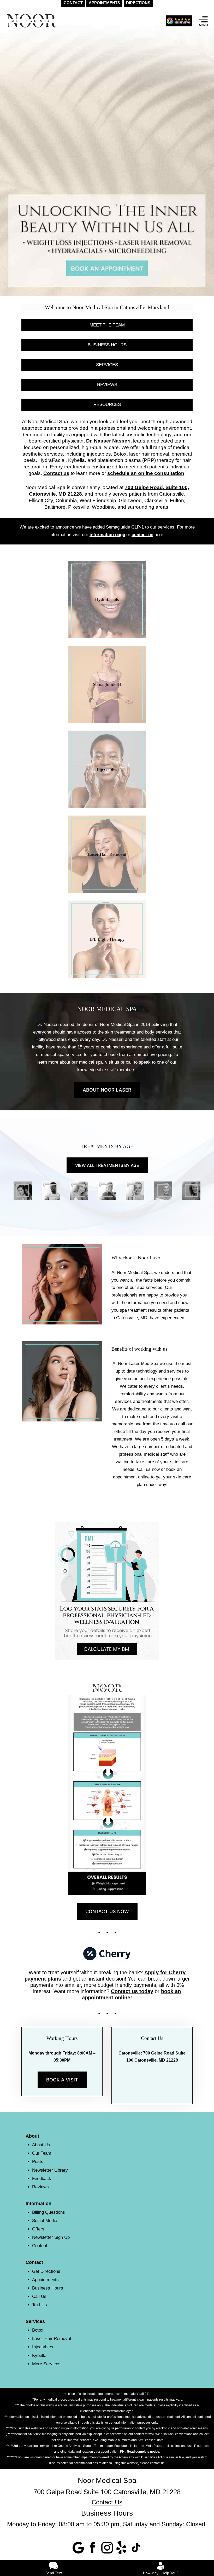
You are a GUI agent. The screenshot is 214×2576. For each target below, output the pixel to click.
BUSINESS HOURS (107, 345)
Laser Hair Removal (52, 2339)
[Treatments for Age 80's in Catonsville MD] (191, 1191)
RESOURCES (107, 405)
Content (40, 2246)
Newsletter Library (50, 2170)
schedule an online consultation (146, 473)
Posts (38, 2162)
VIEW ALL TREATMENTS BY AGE (107, 1165)
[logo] (32, 21)
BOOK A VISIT (62, 2080)
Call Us (39, 2296)
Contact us (56, 473)
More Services (46, 2364)
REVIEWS (107, 385)
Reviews (40, 2187)
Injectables (43, 2347)
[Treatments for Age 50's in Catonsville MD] (107, 1191)
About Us (41, 2145)
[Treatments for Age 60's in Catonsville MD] (135, 1191)
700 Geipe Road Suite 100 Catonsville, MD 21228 (107, 2492)
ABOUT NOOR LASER (107, 1090)
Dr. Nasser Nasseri (108, 441)
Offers (38, 2229)
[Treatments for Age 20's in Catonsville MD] (23, 1191)
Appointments (45, 2280)
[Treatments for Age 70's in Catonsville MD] (163, 1191)
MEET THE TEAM (107, 325)
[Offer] (179, 21)
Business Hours (48, 2288)
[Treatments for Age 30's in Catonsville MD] (51, 1191)
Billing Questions (49, 2212)
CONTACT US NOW (107, 1911)
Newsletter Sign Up (51, 2237)
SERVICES (107, 365)
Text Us (40, 2305)
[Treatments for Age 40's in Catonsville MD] (79, 1191)
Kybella (39, 2356)
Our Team (42, 2153)
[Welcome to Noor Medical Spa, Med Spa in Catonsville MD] (107, 153)
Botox (38, 2330)
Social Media (45, 2221)
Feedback (42, 2179)
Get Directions (46, 2271)
